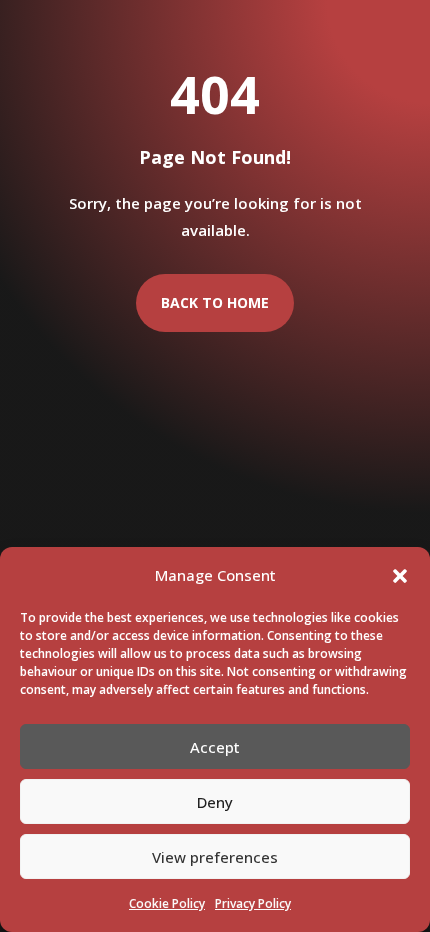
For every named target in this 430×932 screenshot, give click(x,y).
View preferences (215, 857)
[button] (400, 576)
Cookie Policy (167, 903)
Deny (215, 802)
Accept (215, 747)
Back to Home (215, 302)
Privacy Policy (253, 903)
